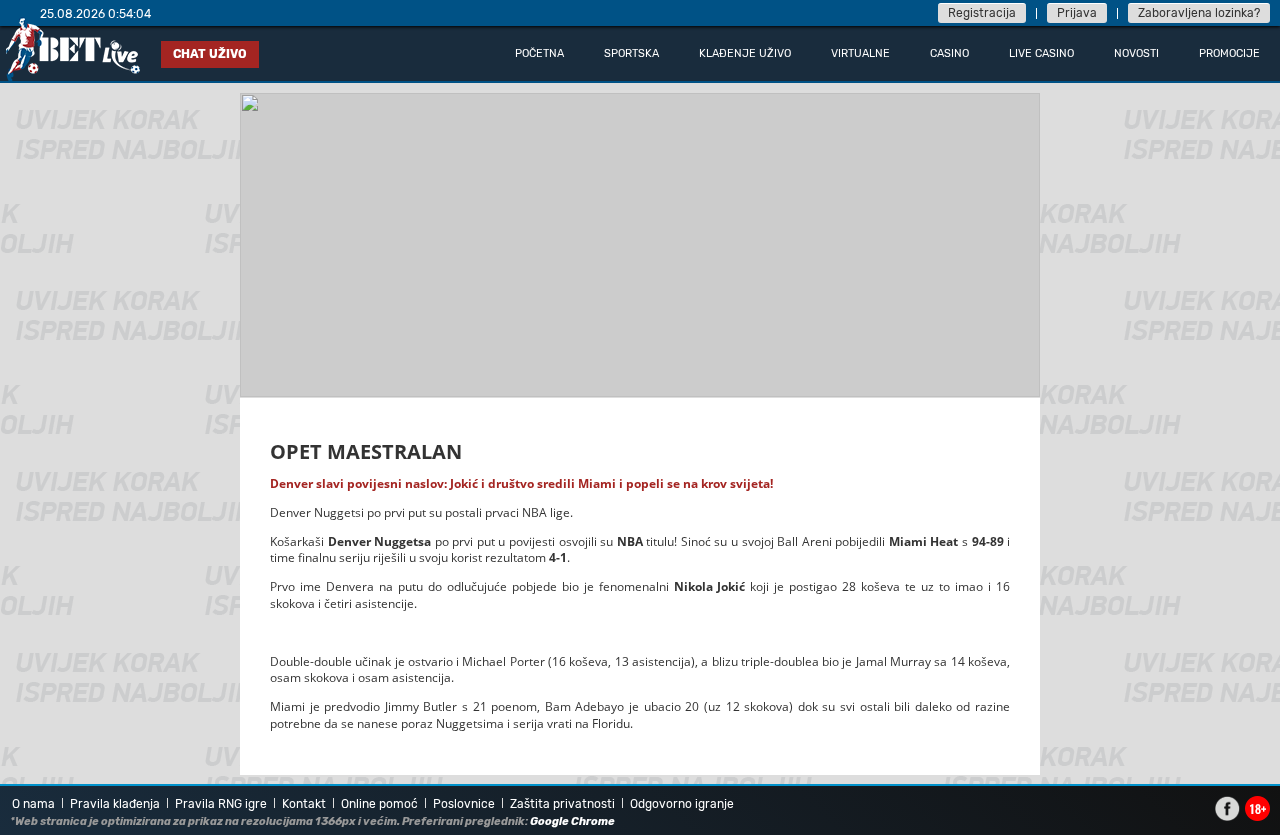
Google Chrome (572, 821)
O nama (33, 804)
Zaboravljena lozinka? (1199, 13)
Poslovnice (464, 804)
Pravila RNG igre (221, 804)
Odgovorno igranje (682, 804)
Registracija (982, 13)
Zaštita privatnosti (562, 804)
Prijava (1077, 13)
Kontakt (304, 804)
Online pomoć (379, 804)
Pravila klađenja (115, 804)
